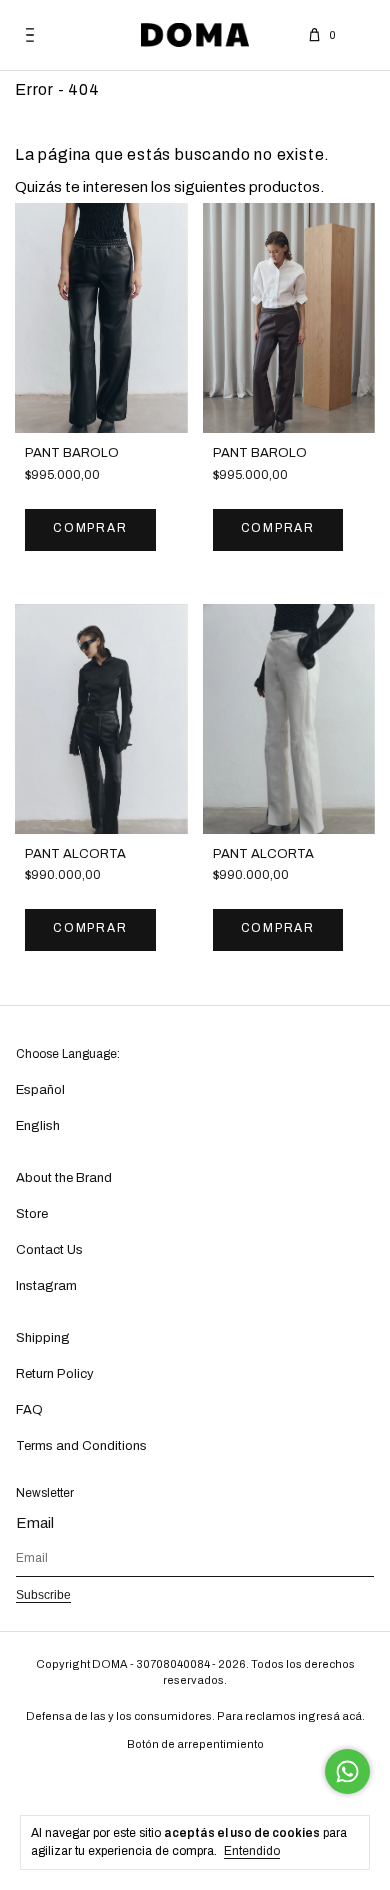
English (38, 1126)
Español (40, 1090)
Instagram (46, 1286)
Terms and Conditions (81, 1446)
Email (35, 1523)
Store (32, 1214)
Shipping (43, 1338)
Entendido (252, 1851)
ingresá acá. (331, 1716)
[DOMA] (195, 35)
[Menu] (30, 35)
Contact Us (49, 1250)
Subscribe (43, 1595)
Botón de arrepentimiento (195, 1744)
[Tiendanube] (195, 1781)
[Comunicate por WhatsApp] (347, 1771)
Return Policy (55, 1374)
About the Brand (64, 1178)
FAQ (29, 1410)
